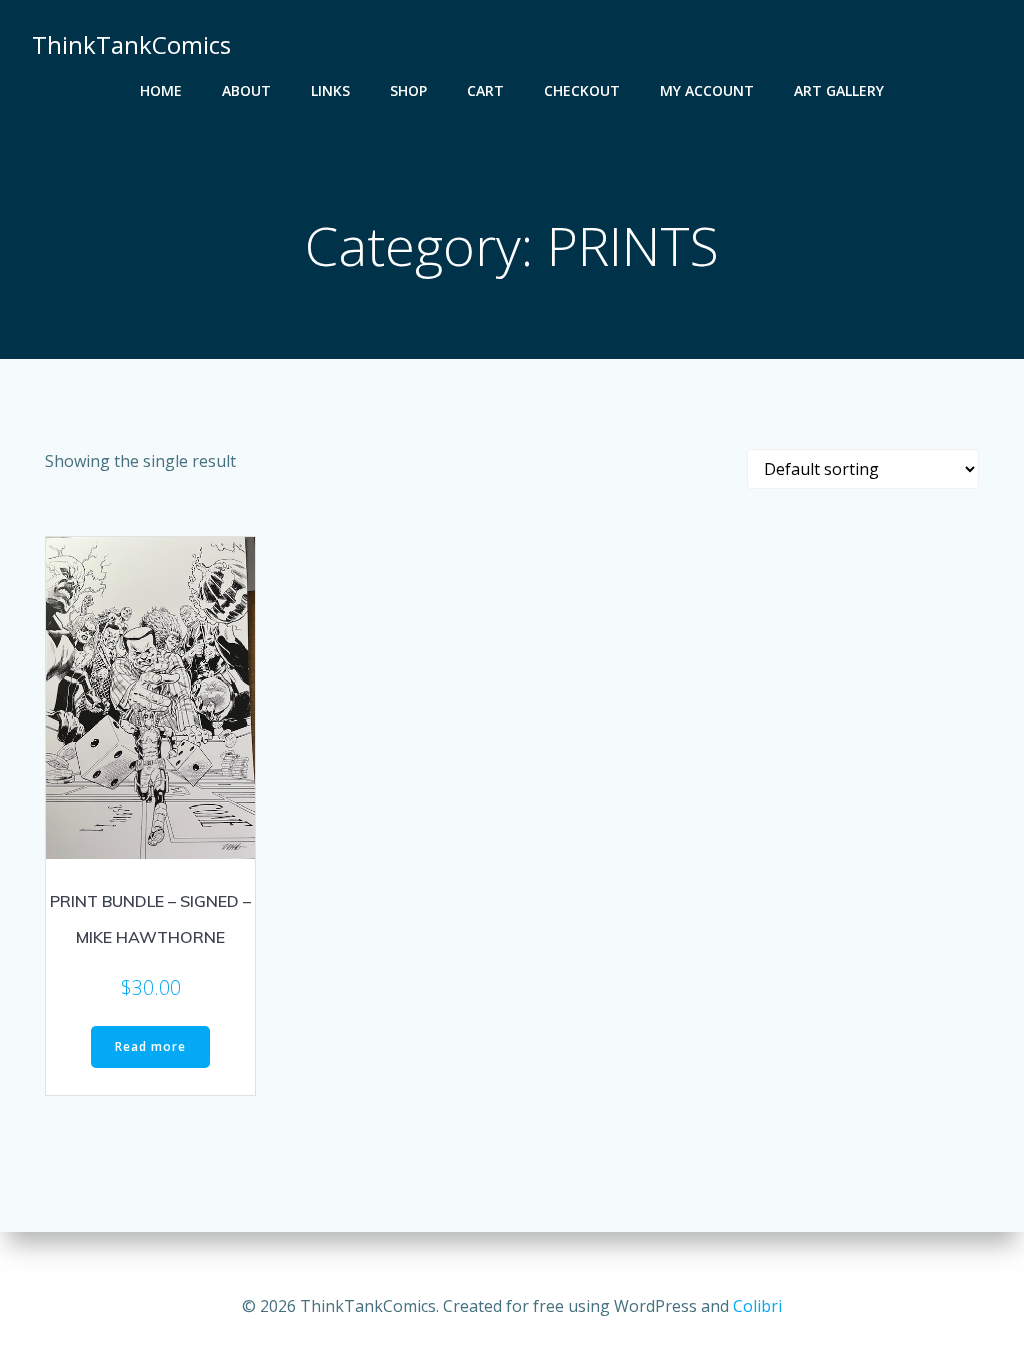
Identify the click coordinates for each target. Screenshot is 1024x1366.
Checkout (582, 90)
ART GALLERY (839, 90)
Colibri (757, 1306)
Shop (408, 90)
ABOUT (246, 90)
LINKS (330, 90)
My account (707, 90)
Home (161, 90)
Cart (485, 90)
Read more (150, 1046)
